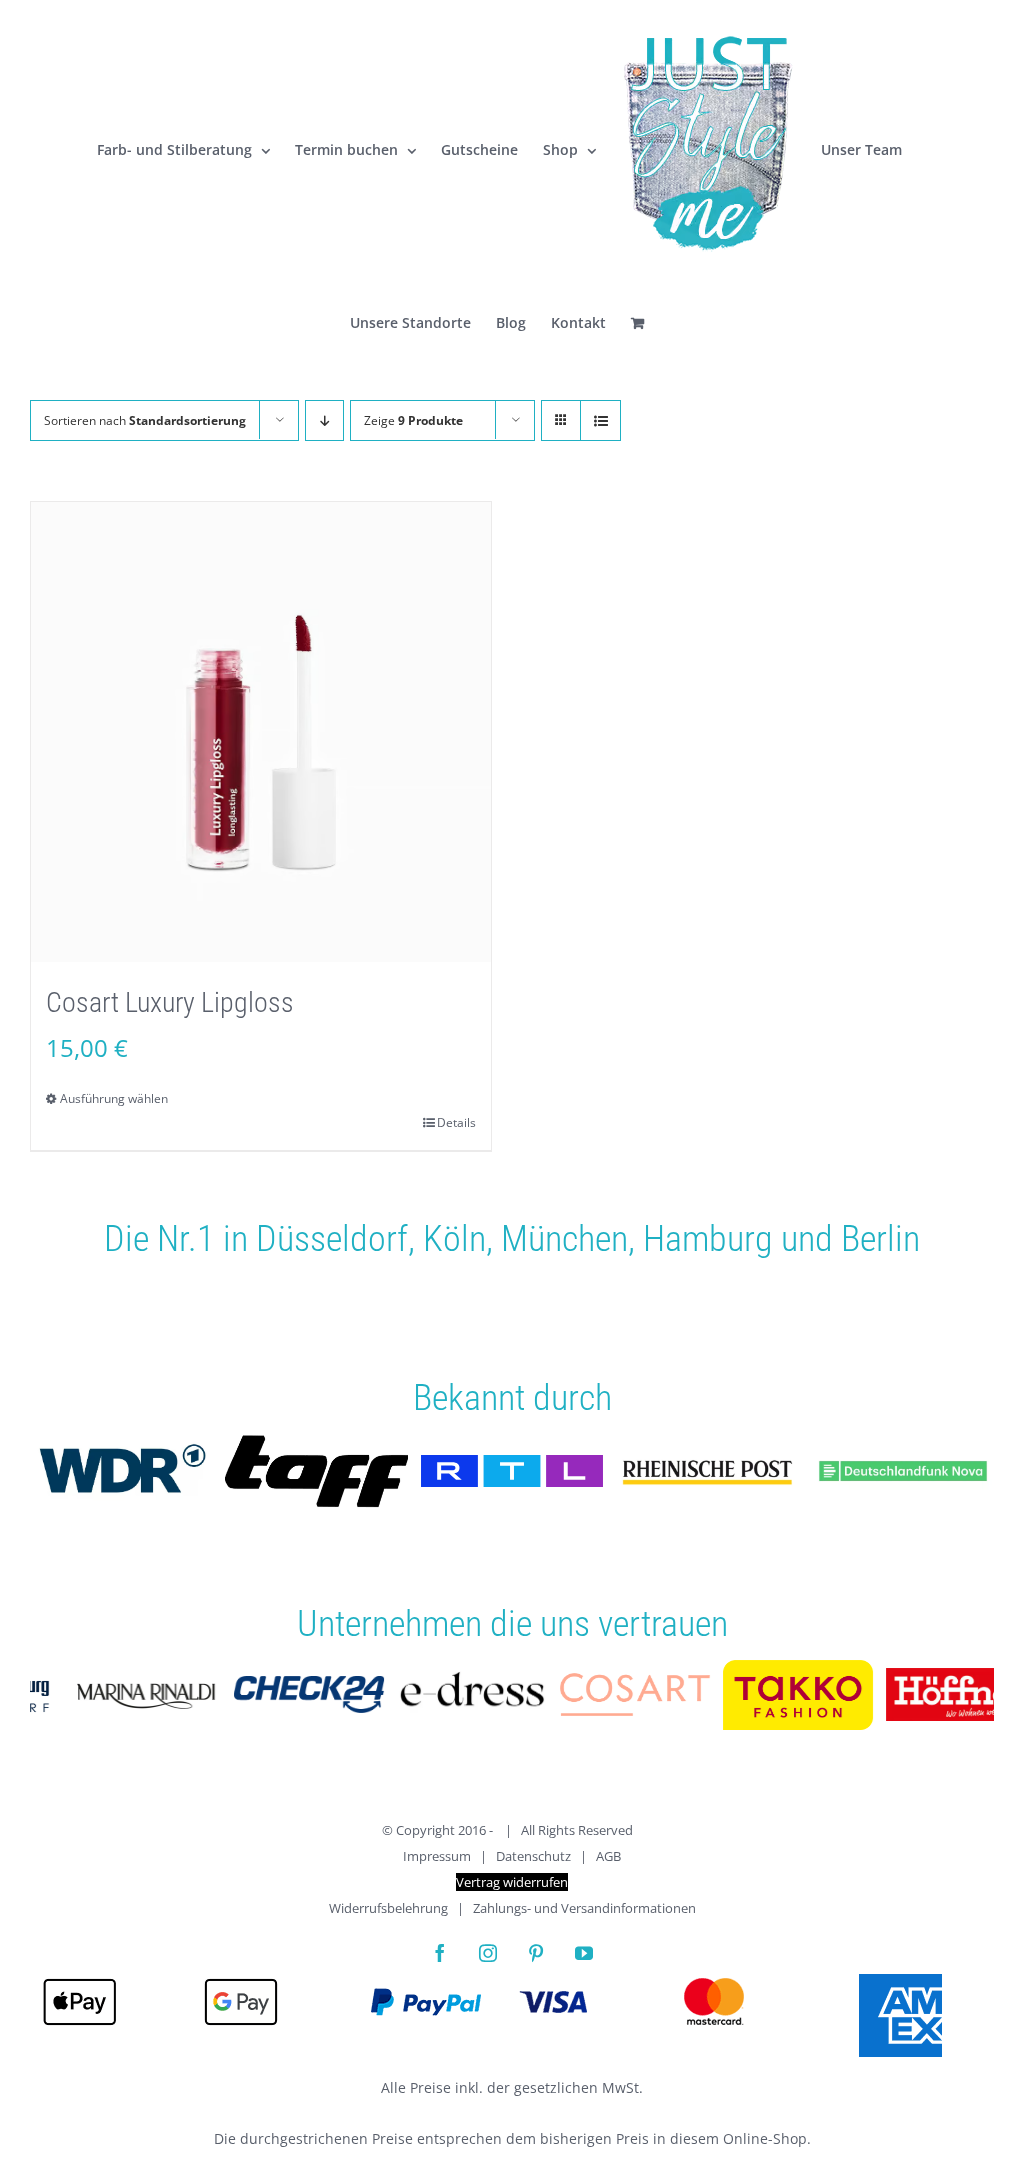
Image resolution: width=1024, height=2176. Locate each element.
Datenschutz (533, 1856)
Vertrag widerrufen (512, 1882)
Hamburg (708, 1239)
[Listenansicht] (600, 420)
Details (456, 1122)
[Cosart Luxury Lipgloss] (261, 732)
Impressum (437, 1856)
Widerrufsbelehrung (388, 1908)
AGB (608, 1856)
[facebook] (440, 1953)
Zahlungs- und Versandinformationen (584, 1908)
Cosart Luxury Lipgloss (170, 1002)
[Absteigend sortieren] (324, 420)
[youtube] (584, 1953)
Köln (454, 1239)
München (564, 1239)
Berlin (880, 1239)
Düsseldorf (332, 1239)
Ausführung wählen (114, 1098)
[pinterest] (536, 1953)
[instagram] (488, 1953)
